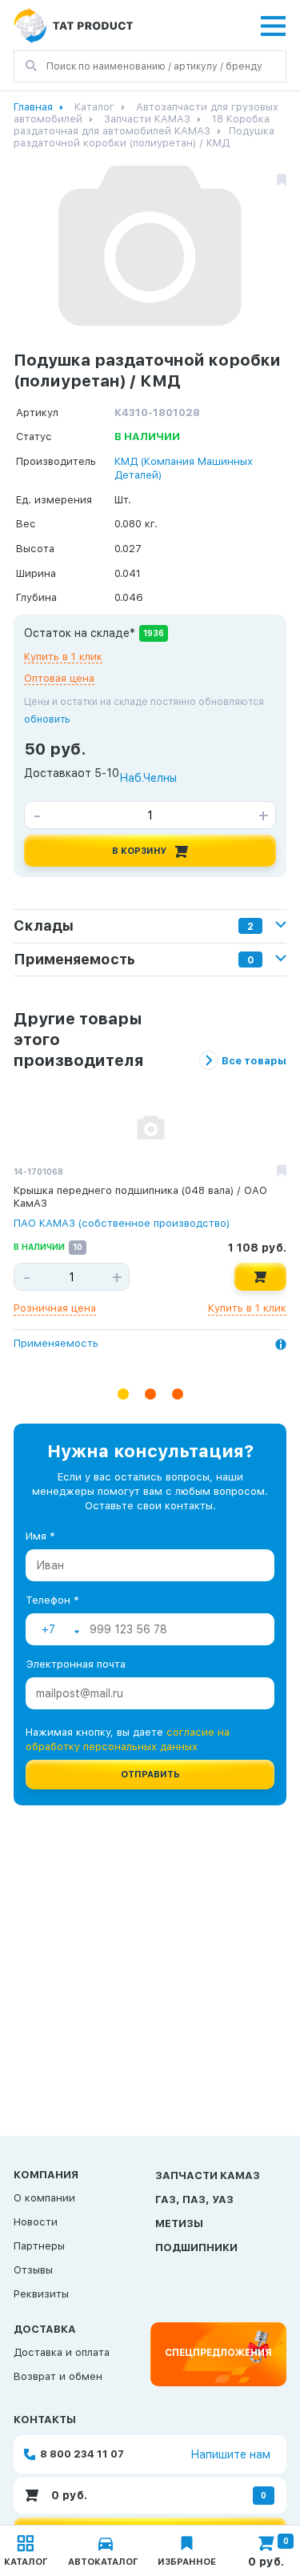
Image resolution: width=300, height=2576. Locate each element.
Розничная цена (55, 1308)
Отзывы (33, 2270)
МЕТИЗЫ (179, 2223)
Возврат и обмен (58, 2376)
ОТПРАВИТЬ (150, 1775)
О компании (44, 2198)
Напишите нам (230, 2454)
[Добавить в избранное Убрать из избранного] (282, 1172)
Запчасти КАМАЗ (147, 119)
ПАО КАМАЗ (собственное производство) (122, 1223)
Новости (36, 2222)
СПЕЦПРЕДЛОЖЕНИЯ (218, 2353)
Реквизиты (41, 2294)
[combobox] (60, 1629)
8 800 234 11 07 (82, 2454)
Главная (33, 107)
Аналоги (35, 1364)
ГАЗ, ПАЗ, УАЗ (194, 2199)
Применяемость (56, 1344)
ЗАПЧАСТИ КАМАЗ (208, 2175)
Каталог (94, 107)
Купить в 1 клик (63, 657)
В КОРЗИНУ (140, 851)
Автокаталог (103, 2562)
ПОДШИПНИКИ (196, 2247)
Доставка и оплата (62, 2352)
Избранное (187, 2562)
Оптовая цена (59, 678)
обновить (47, 719)
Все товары (254, 1061)
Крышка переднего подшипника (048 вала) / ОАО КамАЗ (140, 1197)
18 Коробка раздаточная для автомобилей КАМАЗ (142, 125)
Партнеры (39, 2246)
